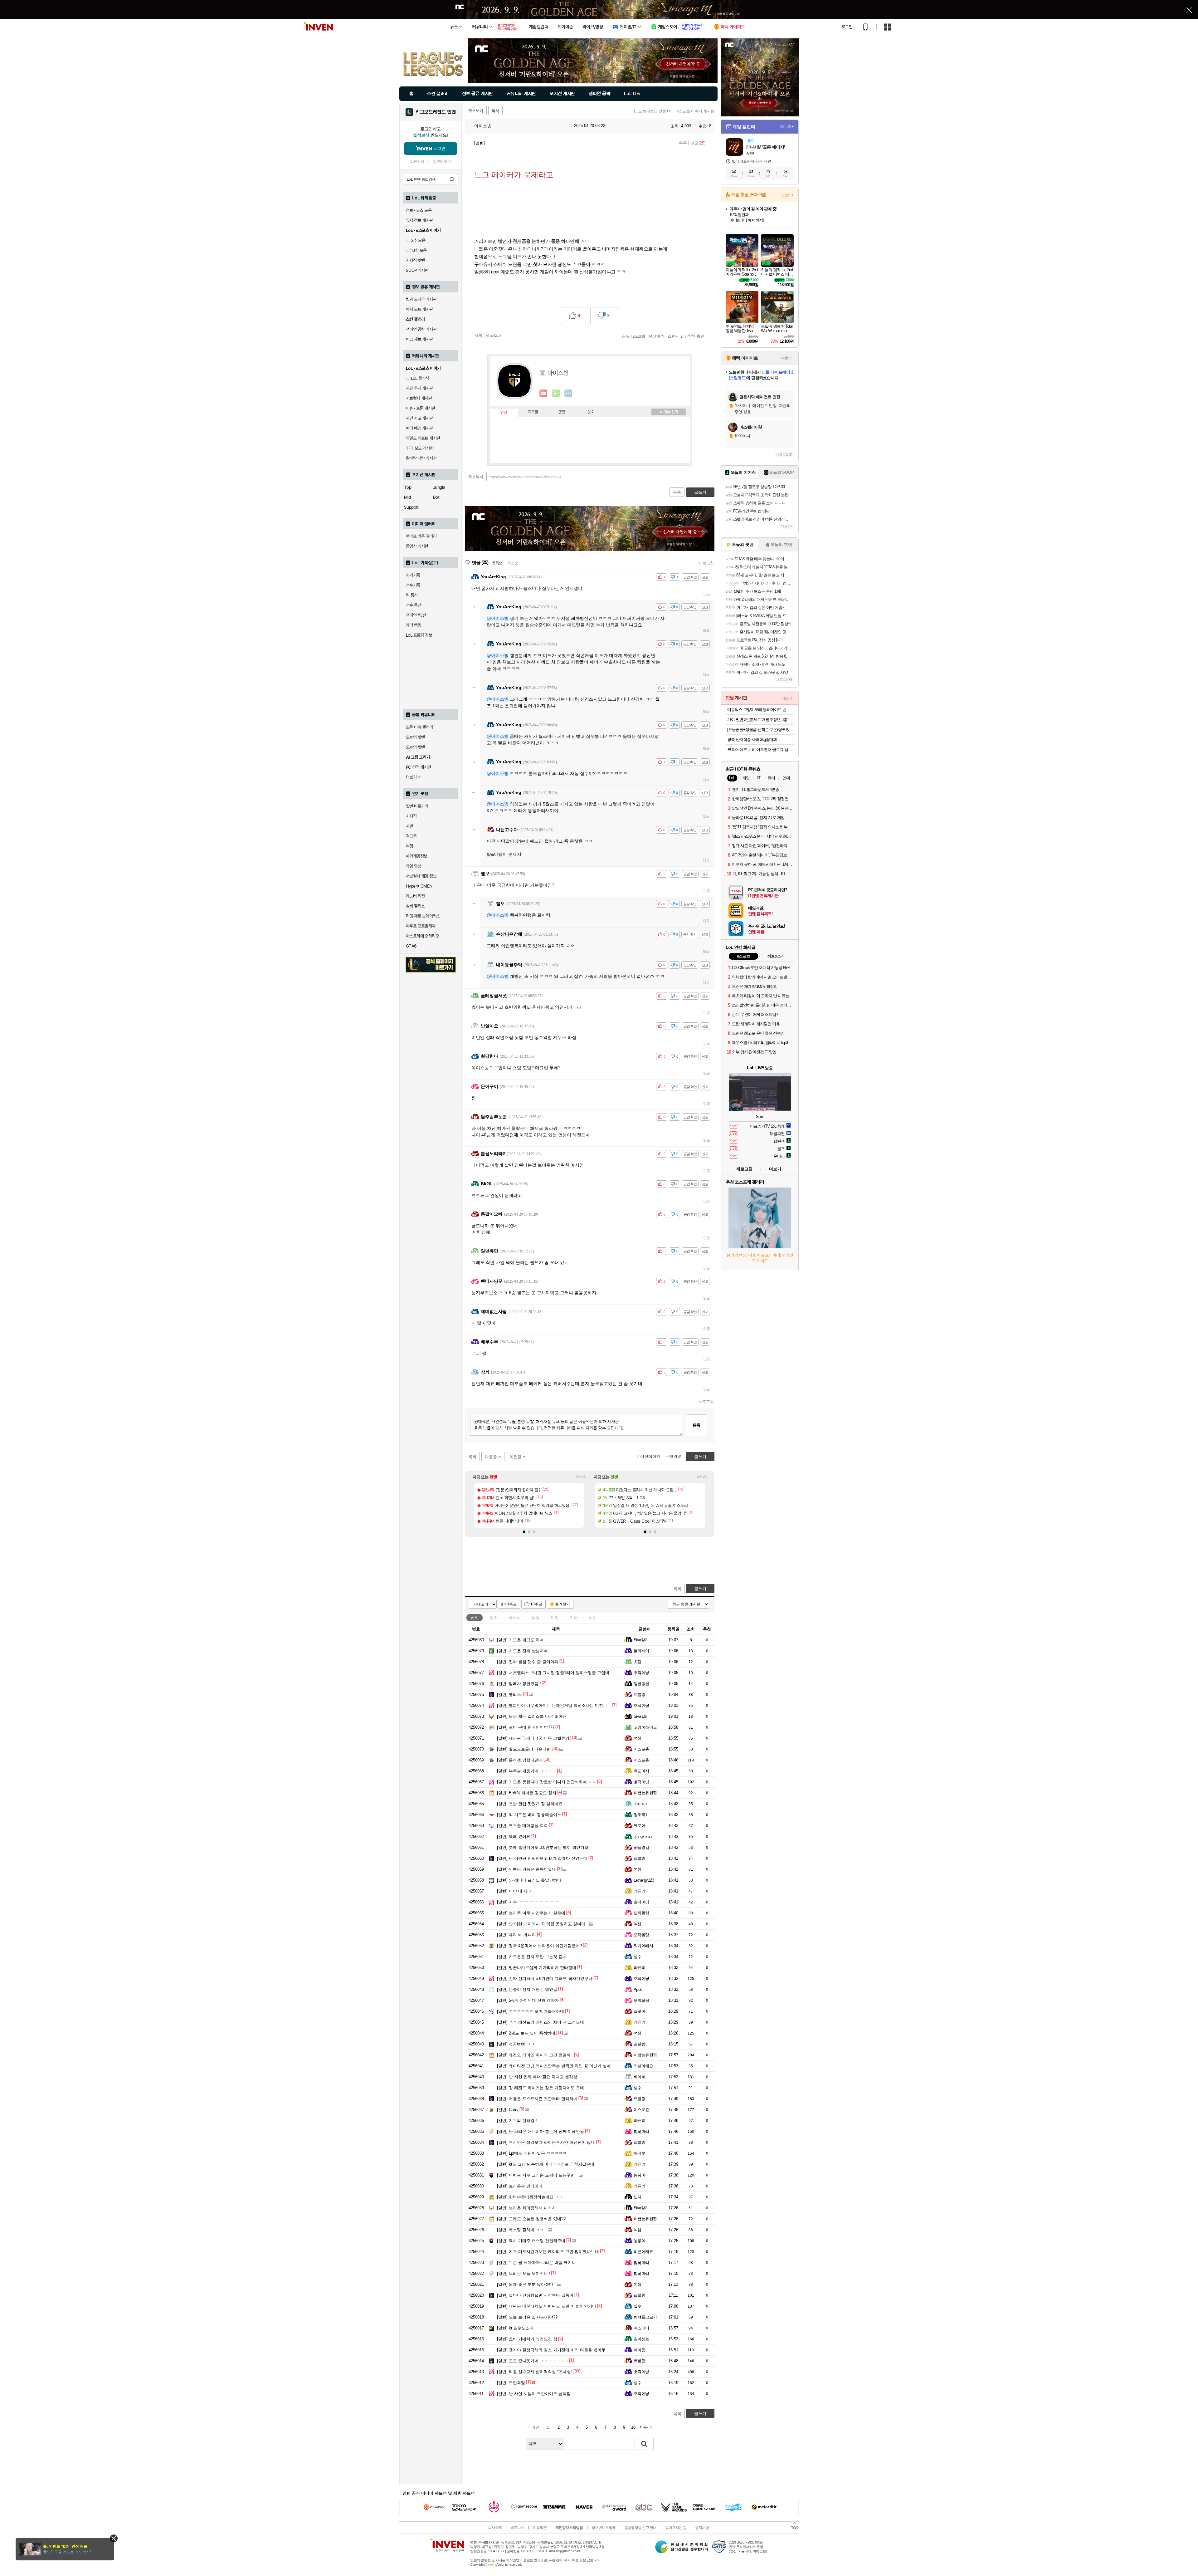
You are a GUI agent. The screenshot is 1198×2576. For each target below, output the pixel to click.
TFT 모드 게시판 (420, 448)
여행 (409, 846)
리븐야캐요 (643, 2066)
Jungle (439, 487)
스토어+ (787, 195)
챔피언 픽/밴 (416, 615)
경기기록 (413, 575)
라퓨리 (639, 1891)
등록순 (497, 563)
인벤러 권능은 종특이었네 (526, 1869)
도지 (638, 2197)
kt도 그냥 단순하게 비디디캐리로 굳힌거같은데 (546, 2164)
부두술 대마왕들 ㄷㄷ (522, 1826)
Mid (407, 497)
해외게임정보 (416, 856)
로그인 (847, 27)
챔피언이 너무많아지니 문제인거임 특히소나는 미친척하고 (556, 1705)
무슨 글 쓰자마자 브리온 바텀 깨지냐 (536, 2263)
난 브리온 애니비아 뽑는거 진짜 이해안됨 (541, 2131)
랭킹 (562, 412)
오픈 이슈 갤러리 (419, 727)
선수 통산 (414, 605)
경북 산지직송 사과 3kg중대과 (752, 739)
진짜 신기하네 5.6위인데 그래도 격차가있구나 (545, 1979)
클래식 (515, 1617)
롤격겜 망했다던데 (520, 1760)
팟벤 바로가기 (417, 806)
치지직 (411, 816)
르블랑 (639, 1694)
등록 (696, 1425)
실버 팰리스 (415, 906)
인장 (504, 413)
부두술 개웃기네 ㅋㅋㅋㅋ (526, 1771)
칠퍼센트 (641, 2339)
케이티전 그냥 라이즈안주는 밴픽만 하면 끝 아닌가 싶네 (554, 2066)
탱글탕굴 (641, 1684)
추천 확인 (696, 336)
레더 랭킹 (414, 625)
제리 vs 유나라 (516, 1935)
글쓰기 (700, 1589)
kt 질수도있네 (515, 2328)
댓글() (698, 143)
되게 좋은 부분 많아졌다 (525, 2284)
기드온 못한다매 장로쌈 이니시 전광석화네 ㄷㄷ (547, 1782)
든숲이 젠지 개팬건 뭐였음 (527, 1989)
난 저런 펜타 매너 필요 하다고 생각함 (537, 2077)
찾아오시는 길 (676, 2528)
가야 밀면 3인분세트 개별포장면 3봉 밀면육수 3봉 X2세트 (760, 720)
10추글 (536, 1604)
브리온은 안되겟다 (520, 2186)
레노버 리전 (415, 896)
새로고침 (706, 563)
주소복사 (476, 477)
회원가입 (417, 162)
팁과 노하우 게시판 (421, 299)
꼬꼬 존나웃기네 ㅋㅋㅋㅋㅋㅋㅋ (533, 2361)
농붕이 (639, 2175)
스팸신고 (676, 336)
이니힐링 (556, 394)
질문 (593, 1617)
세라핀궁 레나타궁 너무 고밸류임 (533, 1738)
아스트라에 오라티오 (422, 936)
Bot (436, 497)
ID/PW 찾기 (441, 162)
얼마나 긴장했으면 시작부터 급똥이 (535, 2295)
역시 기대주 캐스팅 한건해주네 (531, 2241)
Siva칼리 (641, 1640)
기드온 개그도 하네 (520, 1640)
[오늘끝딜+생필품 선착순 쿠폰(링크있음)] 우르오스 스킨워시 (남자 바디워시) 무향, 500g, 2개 (760, 730)
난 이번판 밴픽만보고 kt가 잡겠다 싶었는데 (542, 1858)
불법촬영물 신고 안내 (640, 2528)
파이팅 (639, 2350)
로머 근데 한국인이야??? (526, 1727)
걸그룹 (411, 836)
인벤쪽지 (543, 394)
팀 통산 (412, 595)
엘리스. (510, 1694)
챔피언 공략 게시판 (421, 329)
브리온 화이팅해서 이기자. (527, 2208)
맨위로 (675, 1456)
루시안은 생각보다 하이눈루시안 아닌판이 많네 (546, 2142)
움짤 (536, 1617)
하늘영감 (641, 1847)
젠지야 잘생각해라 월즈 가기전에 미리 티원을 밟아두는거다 (557, 2350)
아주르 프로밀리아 (421, 926)
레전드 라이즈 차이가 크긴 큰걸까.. (535, 2055)
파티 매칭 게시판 (419, 428)
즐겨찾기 (562, 1604)
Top (408, 487)
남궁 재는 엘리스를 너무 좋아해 (532, 1716)
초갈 (638, 1662)
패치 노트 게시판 (419, 309)
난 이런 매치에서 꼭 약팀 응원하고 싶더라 (541, 1924)
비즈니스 (517, 2528)
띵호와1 (640, 1815)
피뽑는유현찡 (645, 1793)
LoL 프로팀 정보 (419, 635)
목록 (683, 143)
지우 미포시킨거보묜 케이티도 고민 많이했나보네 (548, 2252)
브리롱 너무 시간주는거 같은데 (531, 1913)
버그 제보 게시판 (419, 339)
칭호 (591, 412)
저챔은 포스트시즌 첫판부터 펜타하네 (537, 2099)
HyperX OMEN (419, 886)
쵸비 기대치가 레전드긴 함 (527, 2339)
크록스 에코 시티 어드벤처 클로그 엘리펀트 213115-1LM (760, 749)
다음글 (491, 1457)
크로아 (639, 1826)
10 (633, 2427)
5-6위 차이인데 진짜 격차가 (528, 2000)
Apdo (638, 1989)
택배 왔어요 (514, 1837)
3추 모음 (418, 240)
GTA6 (411, 946)
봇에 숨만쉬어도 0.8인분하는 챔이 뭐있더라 (543, 1847)
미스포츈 (641, 1749)
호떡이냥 (641, 1673)
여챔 (638, 1738)
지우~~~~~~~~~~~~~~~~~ (528, 1902)
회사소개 (495, 2528)
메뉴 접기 (669, 412)
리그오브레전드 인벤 (436, 112)
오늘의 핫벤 (415, 737)
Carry (508, 2110)
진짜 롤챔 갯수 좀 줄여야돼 (528, 1662)
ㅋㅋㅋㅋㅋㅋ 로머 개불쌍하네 (531, 2011)
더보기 (568, 394)
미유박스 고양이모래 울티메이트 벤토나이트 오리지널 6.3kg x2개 (760, 710)
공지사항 (702, 2528)
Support (411, 507)
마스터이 (641, 2328)
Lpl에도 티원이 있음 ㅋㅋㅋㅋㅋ (532, 2153)
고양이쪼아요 (645, 1727)
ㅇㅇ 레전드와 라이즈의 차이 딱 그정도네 (541, 2022)
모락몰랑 (641, 1913)
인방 (555, 1617)
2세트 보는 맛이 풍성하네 (526, 2033)
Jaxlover (641, 1804)
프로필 (533, 412)
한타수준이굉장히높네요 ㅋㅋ (530, 2197)
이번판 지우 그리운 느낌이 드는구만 (536, 2175)
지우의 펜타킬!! (517, 2121)
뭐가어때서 (643, 1946)
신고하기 (656, 336)
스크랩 (639, 336)
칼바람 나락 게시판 (421, 458)
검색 (452, 179)
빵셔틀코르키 (645, 2317)
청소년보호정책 (604, 2528)
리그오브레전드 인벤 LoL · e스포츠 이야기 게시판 (673, 111)
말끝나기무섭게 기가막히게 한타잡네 (537, 1968)
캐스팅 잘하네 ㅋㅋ (520, 2230)
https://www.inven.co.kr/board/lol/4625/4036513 (525, 477)
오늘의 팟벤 (415, 747)
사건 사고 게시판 (419, 418)
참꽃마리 (641, 2131)
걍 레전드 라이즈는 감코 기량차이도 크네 (541, 2088)
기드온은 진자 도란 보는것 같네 (532, 1957)
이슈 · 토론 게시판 (420, 408)
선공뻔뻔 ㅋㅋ (516, 2044)
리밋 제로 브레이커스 (423, 916)
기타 (574, 1617)
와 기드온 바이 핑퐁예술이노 (529, 1815)
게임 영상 (414, 866)
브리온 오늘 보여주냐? (524, 2273)
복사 (495, 111)
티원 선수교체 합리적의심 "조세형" (535, 2372)
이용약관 (540, 2528)
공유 (626, 336)
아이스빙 (482, 126)
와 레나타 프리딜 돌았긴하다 (529, 1880)
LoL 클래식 (420, 378)
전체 (475, 1617)
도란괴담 (511, 2383)
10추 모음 (419, 250)
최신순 (513, 563)
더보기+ (581, 1477)
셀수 (638, 1957)
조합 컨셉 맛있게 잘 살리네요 (530, 1804)
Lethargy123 (644, 1880)
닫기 (114, 2538)
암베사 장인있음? (519, 1684)
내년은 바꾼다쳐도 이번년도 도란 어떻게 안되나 (547, 2306)
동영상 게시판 (417, 546)
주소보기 (476, 111)
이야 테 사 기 (515, 1891)
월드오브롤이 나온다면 (524, 1749)
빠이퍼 (639, 2077)
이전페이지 (650, 1456)
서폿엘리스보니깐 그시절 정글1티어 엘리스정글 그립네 (553, 1673)
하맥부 (639, 2153)
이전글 (516, 1457)
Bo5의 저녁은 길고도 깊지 (527, 1793)
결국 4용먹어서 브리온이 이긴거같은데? (539, 1946)
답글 (707, 594)
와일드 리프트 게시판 (423, 438)
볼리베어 (641, 1651)
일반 (494, 1617)
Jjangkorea (643, 1837)
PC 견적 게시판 (419, 767)
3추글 (512, 1604)
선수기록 (413, 585)
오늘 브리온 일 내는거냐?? (527, 2317)
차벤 (409, 826)
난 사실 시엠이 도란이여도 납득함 (534, 2394)
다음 (644, 2427)
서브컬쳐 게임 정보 (421, 876)
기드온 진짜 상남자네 (522, 1651)
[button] (524, 1532)
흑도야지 (641, 1771)
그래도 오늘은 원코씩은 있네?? (531, 2219)
